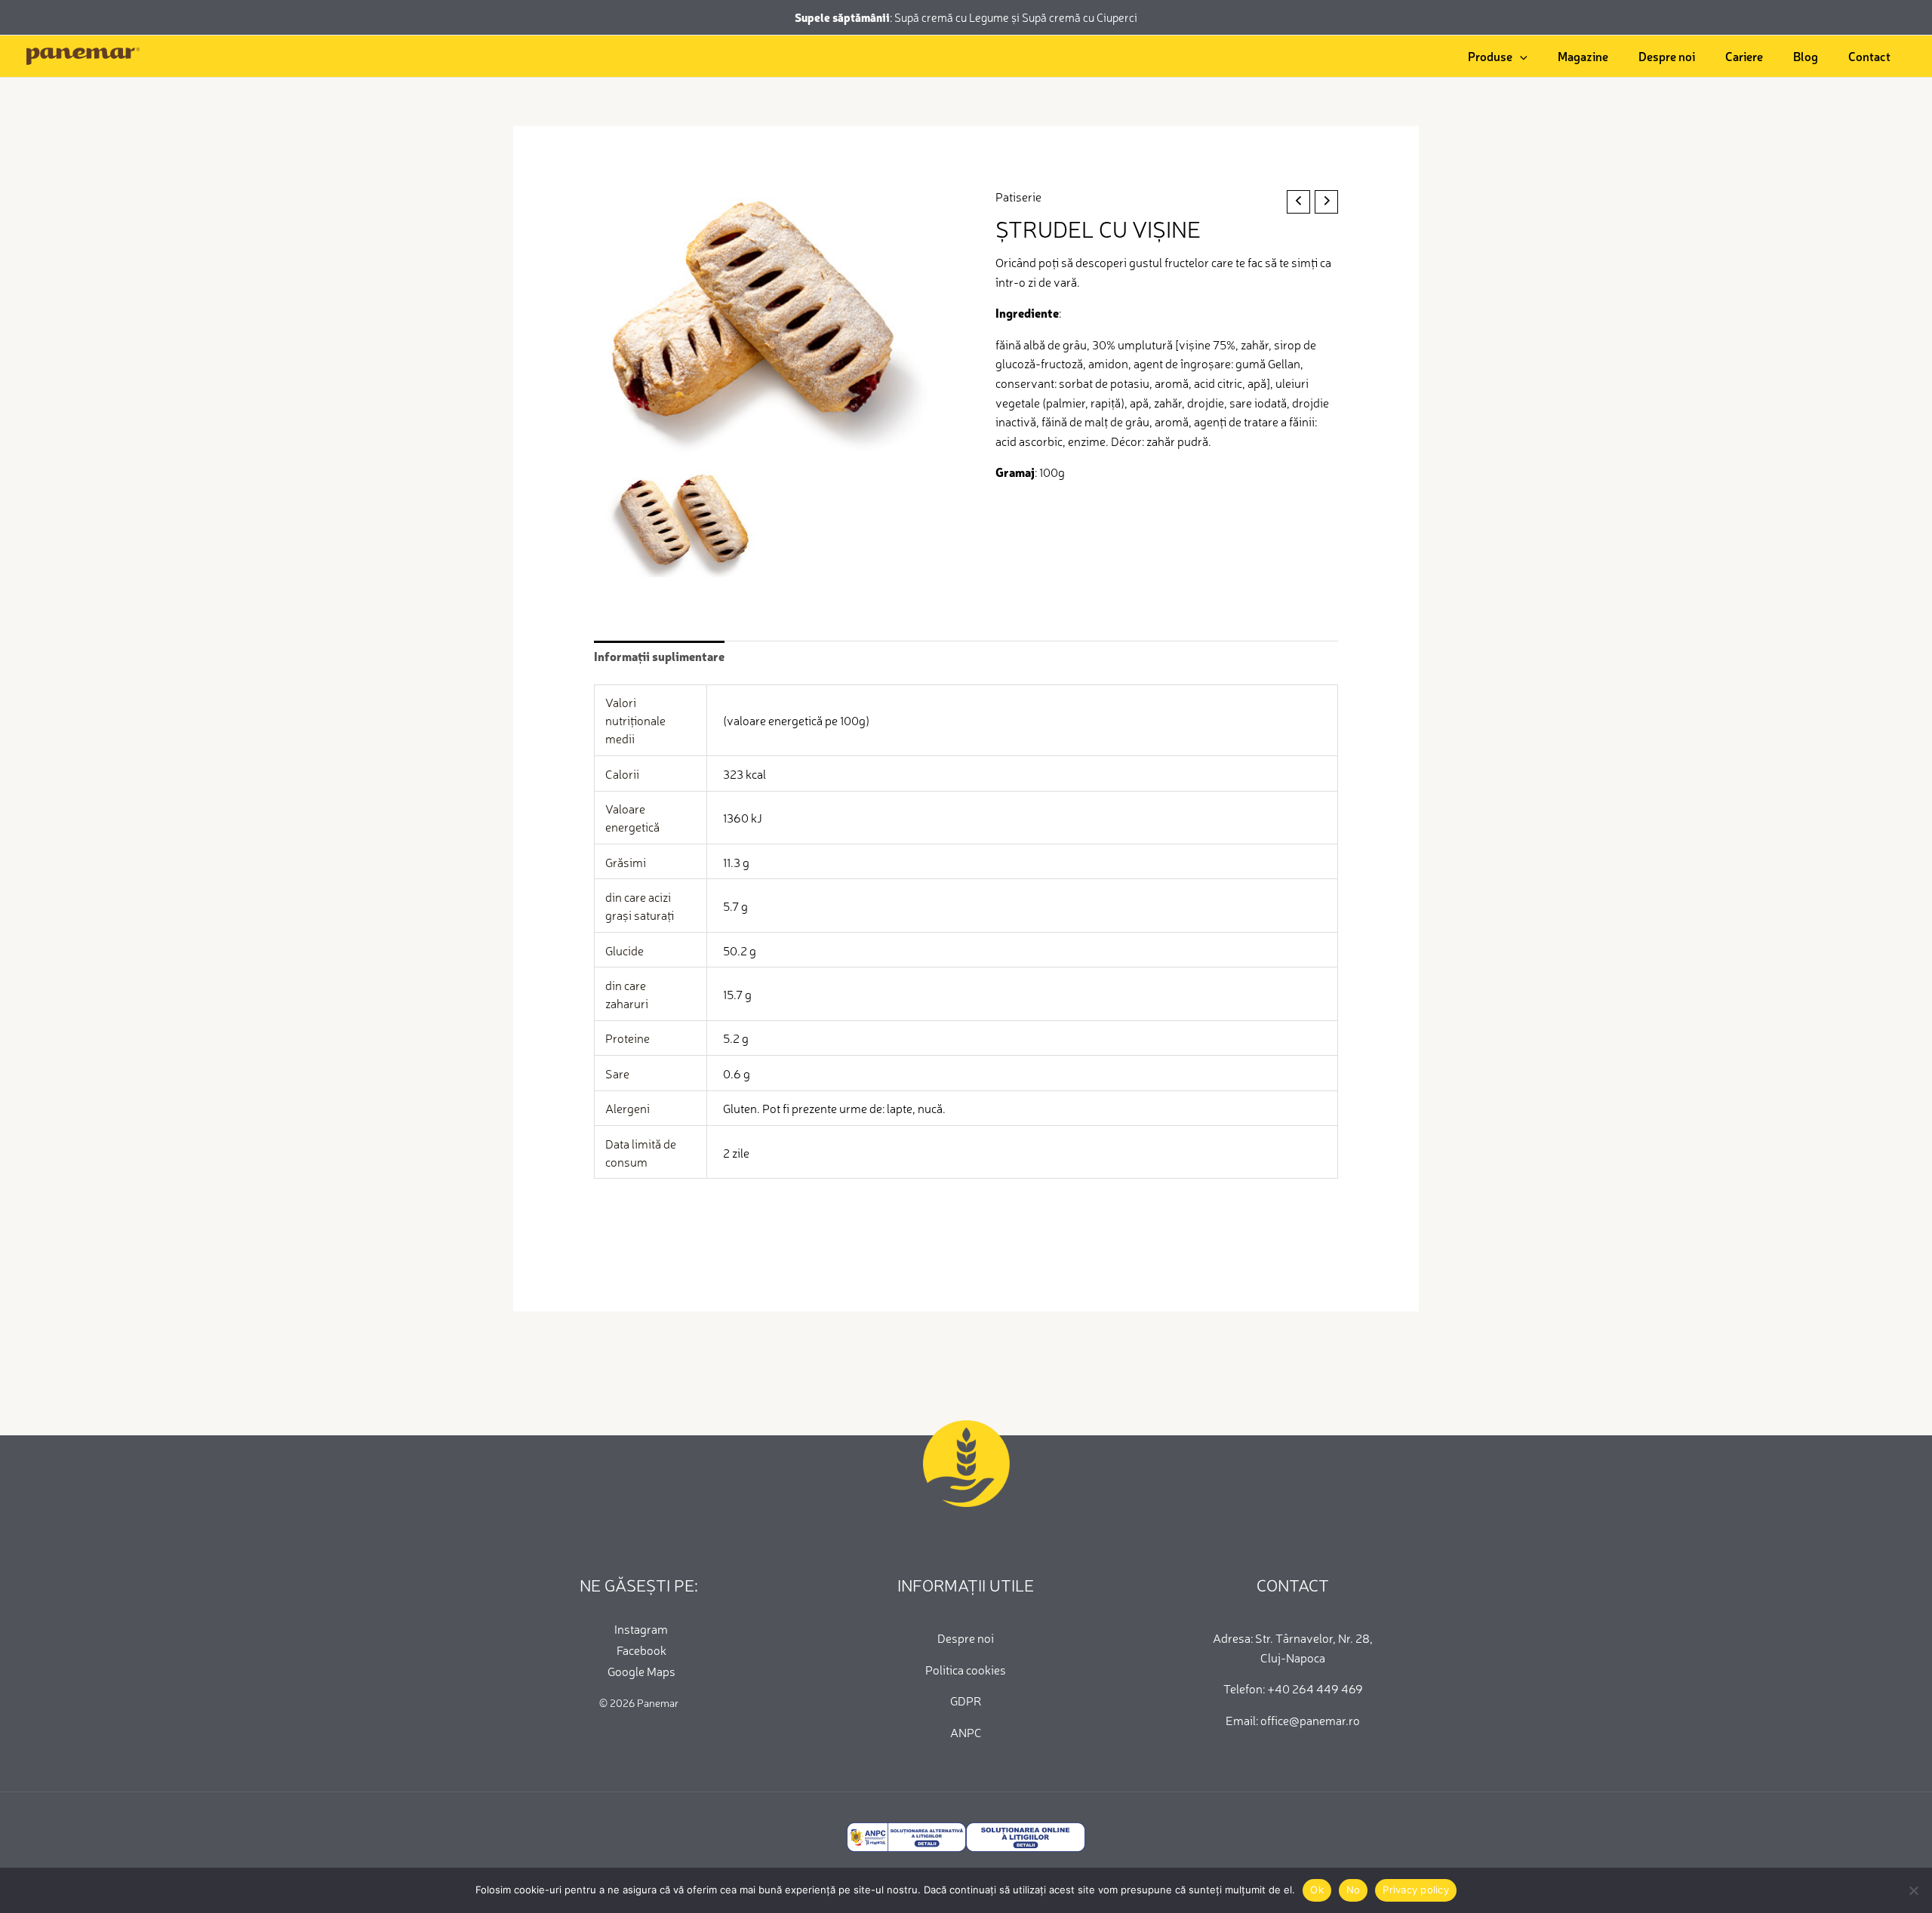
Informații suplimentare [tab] (659, 656)
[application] (1520, 56)
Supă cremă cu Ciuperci (1080, 17)
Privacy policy (1416, 1890)
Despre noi (966, 1638)
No (1354, 1890)
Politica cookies (966, 1669)
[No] (1913, 1890)
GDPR (966, 1700)
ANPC (966, 1732)
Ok (1317, 1890)
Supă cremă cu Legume (953, 17)
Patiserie (1018, 196)
